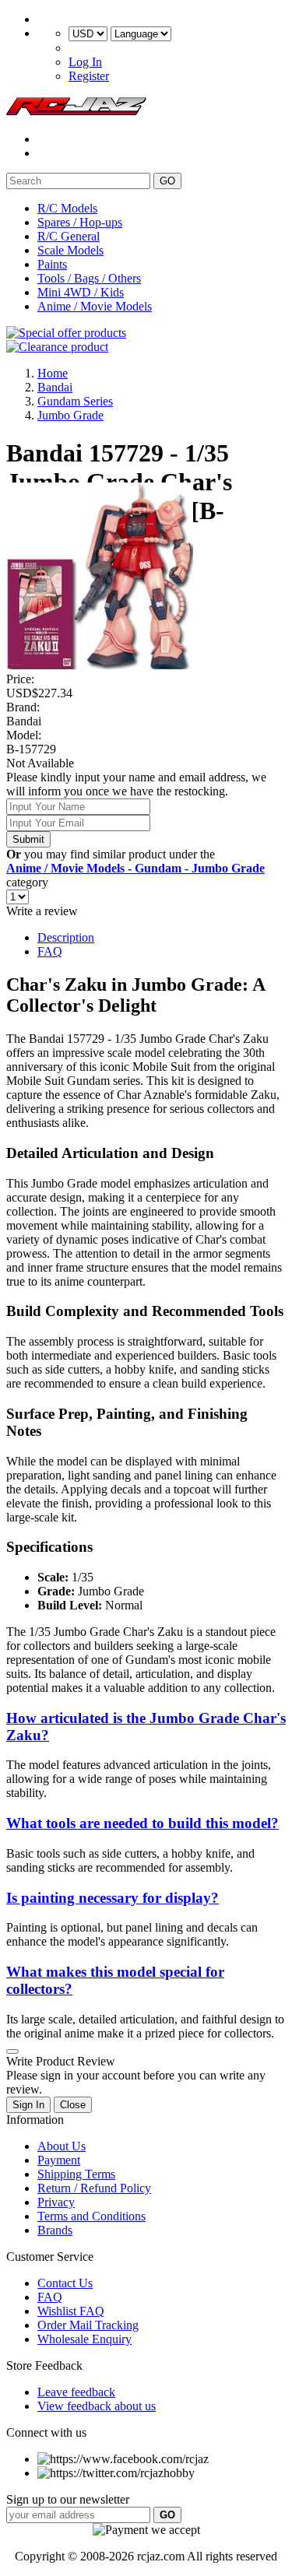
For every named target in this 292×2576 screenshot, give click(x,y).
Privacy (56, 2202)
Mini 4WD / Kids (81, 292)
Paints (52, 264)
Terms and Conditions (91, 2216)
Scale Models (70, 250)
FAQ (50, 951)
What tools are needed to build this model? (142, 1823)
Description (66, 937)
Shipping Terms (76, 2174)
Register (89, 76)
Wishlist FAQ (71, 2311)
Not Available (40, 763)
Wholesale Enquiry (84, 2339)
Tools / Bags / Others (89, 278)
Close (73, 2105)
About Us (62, 2146)
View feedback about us (97, 2406)
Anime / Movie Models (95, 306)
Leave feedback (76, 2392)
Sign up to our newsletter (68, 2499)
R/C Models (67, 208)
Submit (28, 839)
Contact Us (65, 2283)
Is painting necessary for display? (113, 1898)
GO (167, 181)
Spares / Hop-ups (80, 222)
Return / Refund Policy (94, 2188)
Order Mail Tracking (88, 2325)
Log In (85, 62)
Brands (55, 2230)
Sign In (28, 2105)
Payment (59, 2160)
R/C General (69, 236)
